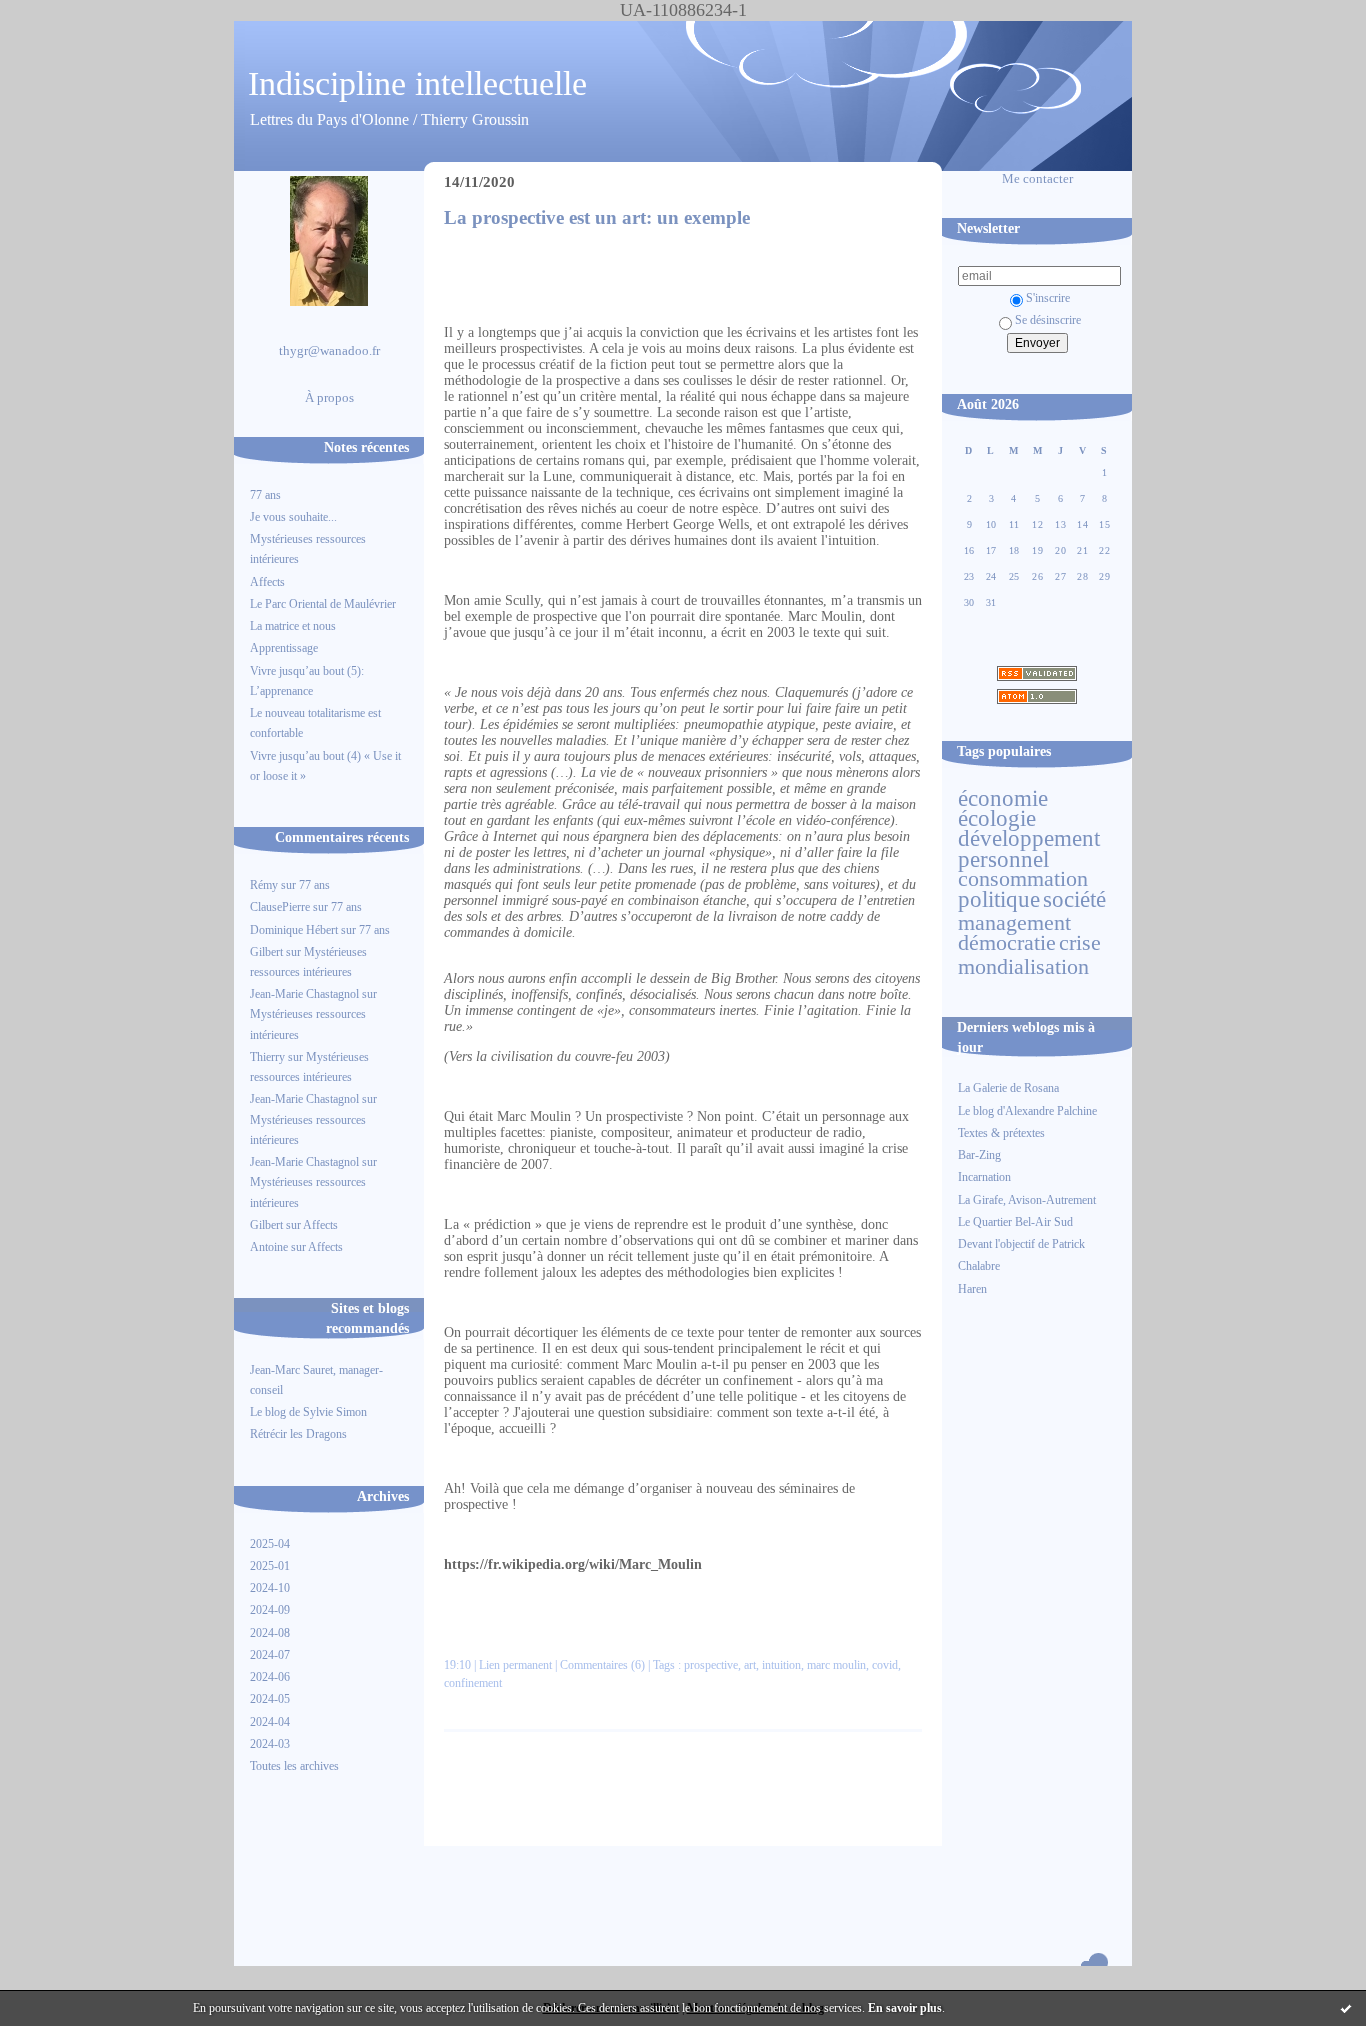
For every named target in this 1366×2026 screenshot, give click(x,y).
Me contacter (1037, 179)
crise (1080, 943)
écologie (997, 818)
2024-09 (270, 1610)
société (1074, 899)
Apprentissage (284, 648)
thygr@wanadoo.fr (329, 351)
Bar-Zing (979, 1155)
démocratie (1007, 943)
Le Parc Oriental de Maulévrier (324, 604)
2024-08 (270, 1633)
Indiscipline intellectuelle (417, 83)
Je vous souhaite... (293, 517)
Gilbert (266, 952)
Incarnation (984, 1177)
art (750, 1665)
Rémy (264, 885)
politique (999, 899)
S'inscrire (1048, 298)
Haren (972, 1289)
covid (885, 1665)
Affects (267, 582)
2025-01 (270, 1566)
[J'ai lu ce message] (1346, 2008)
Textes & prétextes (1001, 1133)
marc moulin (836, 1665)
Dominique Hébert (294, 930)
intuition (781, 1665)
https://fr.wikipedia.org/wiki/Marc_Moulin (573, 1564)
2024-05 (270, 1699)
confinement (473, 1683)
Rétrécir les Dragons (298, 1434)
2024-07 (270, 1655)
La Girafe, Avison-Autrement (1027, 1200)
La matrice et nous (293, 626)
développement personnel (1029, 848)
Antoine (269, 1247)
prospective (711, 1665)
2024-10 (270, 1588)
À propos (329, 398)
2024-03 (270, 1744)
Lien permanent (515, 1665)
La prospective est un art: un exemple (597, 217)
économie (1003, 798)
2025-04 (270, 1544)
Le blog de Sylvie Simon (308, 1412)
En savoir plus (905, 2008)
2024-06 (270, 1677)
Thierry (267, 1057)
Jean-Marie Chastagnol (304, 994)
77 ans (265, 495)
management (1014, 923)
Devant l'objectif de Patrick (1021, 1244)
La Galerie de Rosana (1008, 1088)
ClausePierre (280, 907)
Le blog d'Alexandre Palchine (1027, 1111)
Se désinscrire (1048, 320)
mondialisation (1023, 967)
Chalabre (979, 1266)
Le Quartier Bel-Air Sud (1015, 1222)
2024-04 (270, 1722)
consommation (1023, 879)
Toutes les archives (294, 1766)
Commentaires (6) (602, 1665)
